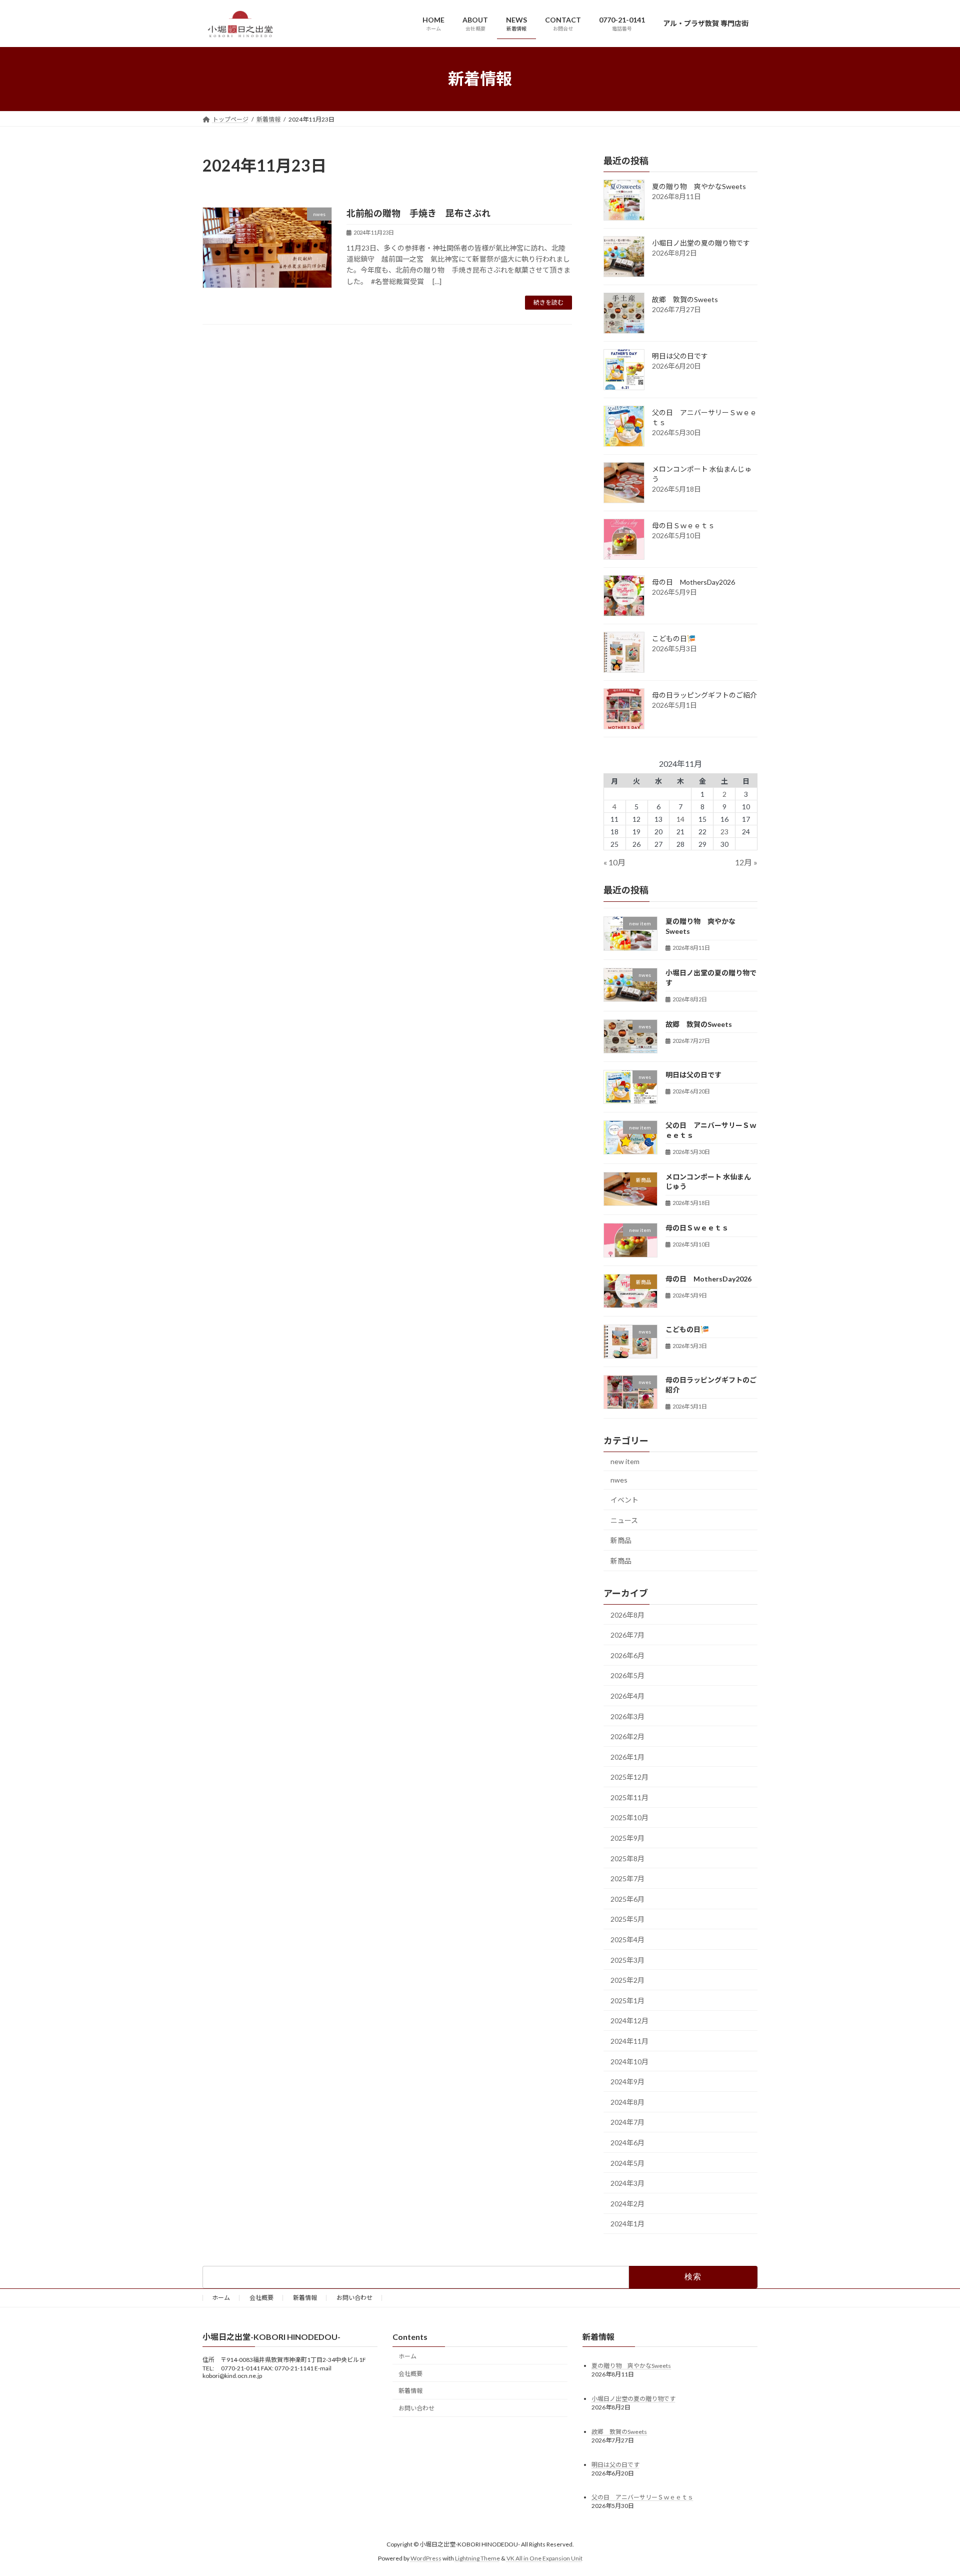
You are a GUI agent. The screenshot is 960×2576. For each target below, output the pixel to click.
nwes (619, 1480)
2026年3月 (627, 1716)
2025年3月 (627, 1960)
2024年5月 (627, 2163)
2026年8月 (627, 1614)
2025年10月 (629, 1817)
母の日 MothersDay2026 (693, 582)
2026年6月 (627, 1655)
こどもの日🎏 (674, 638)
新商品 (621, 1540)
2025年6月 (627, 1898)
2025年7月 (627, 1878)
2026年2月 (627, 1736)
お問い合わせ (354, 2298)
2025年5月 (627, 1919)
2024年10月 (629, 2061)
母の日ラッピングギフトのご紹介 (704, 695)
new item (625, 1461)
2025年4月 (627, 1940)
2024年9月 (627, 2082)
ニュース (624, 1520)
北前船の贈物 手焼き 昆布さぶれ (418, 213)
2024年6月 (627, 2143)
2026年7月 (627, 1635)
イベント (624, 1500)
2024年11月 (629, 2041)
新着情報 (305, 2298)
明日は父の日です (680, 356)
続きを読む (548, 302)
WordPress (426, 2558)
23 (724, 831)
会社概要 (261, 2298)
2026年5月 (627, 1675)
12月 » (746, 862)
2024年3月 (627, 2183)
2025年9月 (627, 1838)
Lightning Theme (477, 2558)
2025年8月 (627, 1858)
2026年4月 (627, 1695)
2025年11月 (629, 1797)
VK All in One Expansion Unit (544, 2558)
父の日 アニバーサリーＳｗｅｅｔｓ (642, 2498)
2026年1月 (627, 1756)
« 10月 (614, 862)
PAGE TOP (929, 2489)
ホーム (221, 2298)
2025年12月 (629, 1777)
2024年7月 (627, 2122)
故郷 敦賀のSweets (685, 299)
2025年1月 (627, 2000)
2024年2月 (627, 2203)
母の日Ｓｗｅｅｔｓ (683, 525)
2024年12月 (629, 2021)
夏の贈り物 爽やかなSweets (699, 186)
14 (680, 819)
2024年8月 (627, 2102)
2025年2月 (627, 1980)
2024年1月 (627, 2224)
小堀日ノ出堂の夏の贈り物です (701, 243)
